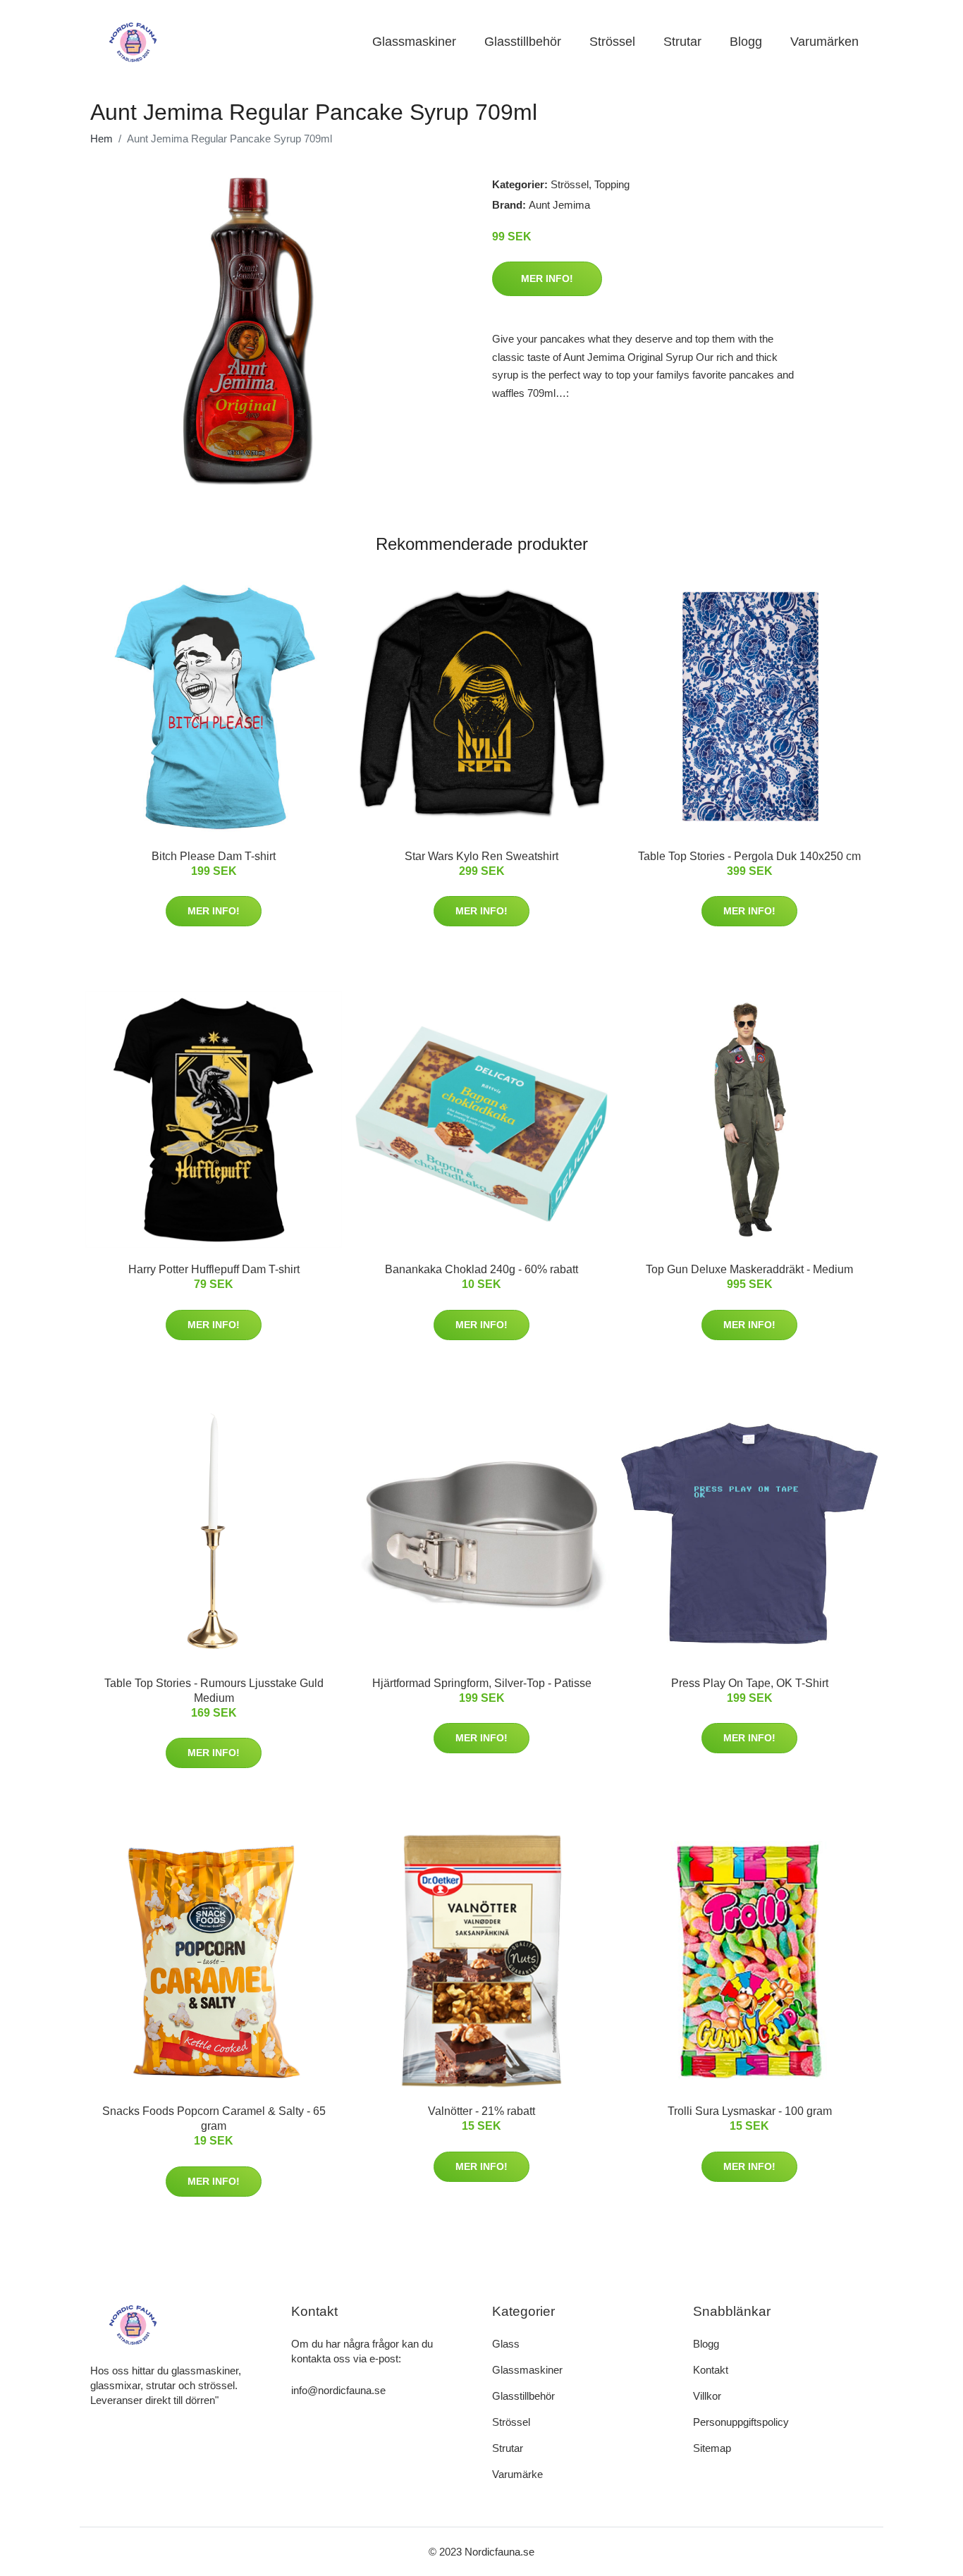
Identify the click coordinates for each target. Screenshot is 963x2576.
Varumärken (824, 42)
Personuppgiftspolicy (741, 2422)
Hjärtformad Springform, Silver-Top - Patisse (482, 1683)
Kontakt (711, 2370)
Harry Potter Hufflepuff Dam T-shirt (214, 1269)
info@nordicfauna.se (338, 2390)
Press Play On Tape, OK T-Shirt (750, 1683)
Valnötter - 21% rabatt (481, 2111)
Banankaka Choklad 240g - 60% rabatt (481, 1269)
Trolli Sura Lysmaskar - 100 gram (750, 2111)
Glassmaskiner (414, 42)
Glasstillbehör (523, 42)
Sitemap (712, 2448)
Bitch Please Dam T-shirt (214, 856)
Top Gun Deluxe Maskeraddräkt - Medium (749, 1269)
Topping (612, 184)
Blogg (746, 42)
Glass (506, 2344)
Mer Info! (547, 278)
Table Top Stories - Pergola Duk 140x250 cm (749, 856)
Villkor (707, 2396)
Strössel (612, 42)
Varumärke (517, 2474)
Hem (102, 139)
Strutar (682, 42)
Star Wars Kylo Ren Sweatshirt (481, 856)
